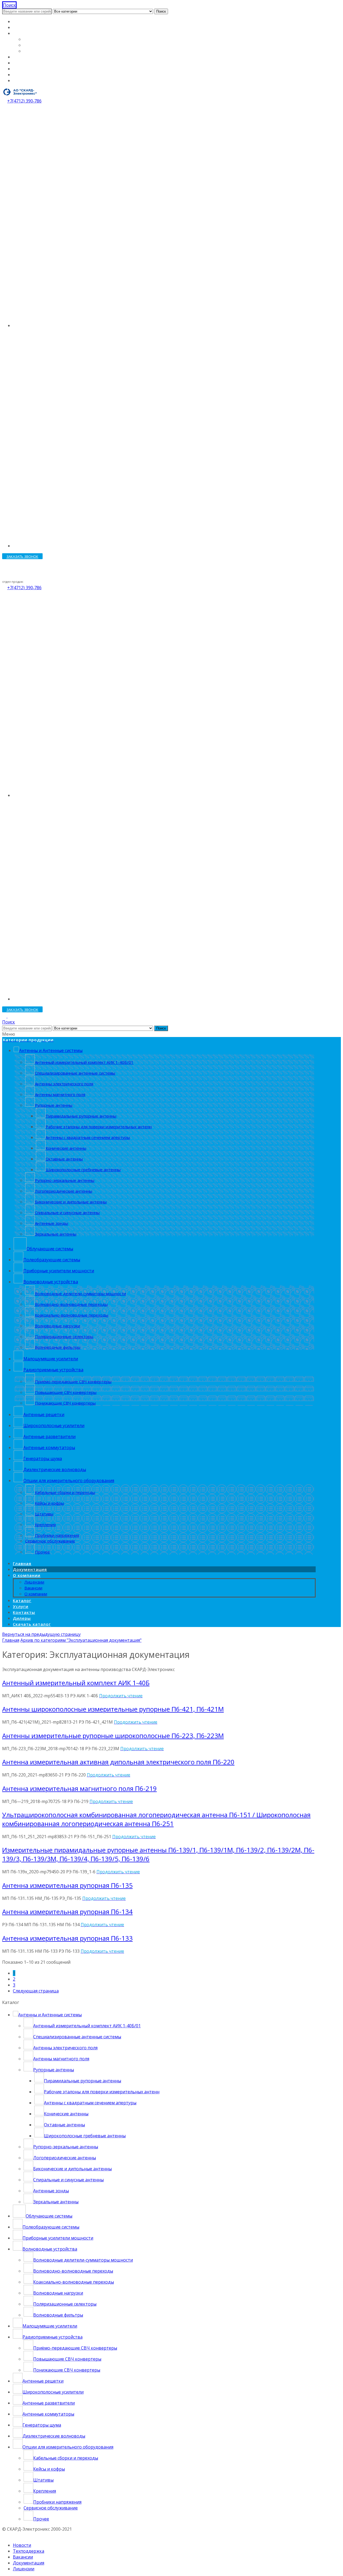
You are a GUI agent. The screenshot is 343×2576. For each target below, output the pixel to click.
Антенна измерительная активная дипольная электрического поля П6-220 (118, 1762)
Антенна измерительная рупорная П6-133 (67, 1938)
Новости (22, 2545)
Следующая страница (36, 1991)
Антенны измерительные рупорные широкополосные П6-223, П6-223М (113, 1736)
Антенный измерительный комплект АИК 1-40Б (76, 1683)
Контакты (23, 69)
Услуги (20, 63)
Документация (29, 27)
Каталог (21, 57)
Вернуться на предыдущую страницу (41, 1634)
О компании (26, 33)
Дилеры (21, 75)
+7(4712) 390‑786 (24, 101)
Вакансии (34, 45)
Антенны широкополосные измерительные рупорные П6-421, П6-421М (113, 1709)
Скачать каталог (30, 80)
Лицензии (35, 39)
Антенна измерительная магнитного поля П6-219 (79, 1788)
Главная (21, 21)
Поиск (161, 11)
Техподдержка (29, 2551)
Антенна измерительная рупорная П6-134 (67, 1912)
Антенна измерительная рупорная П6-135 (67, 1885)
